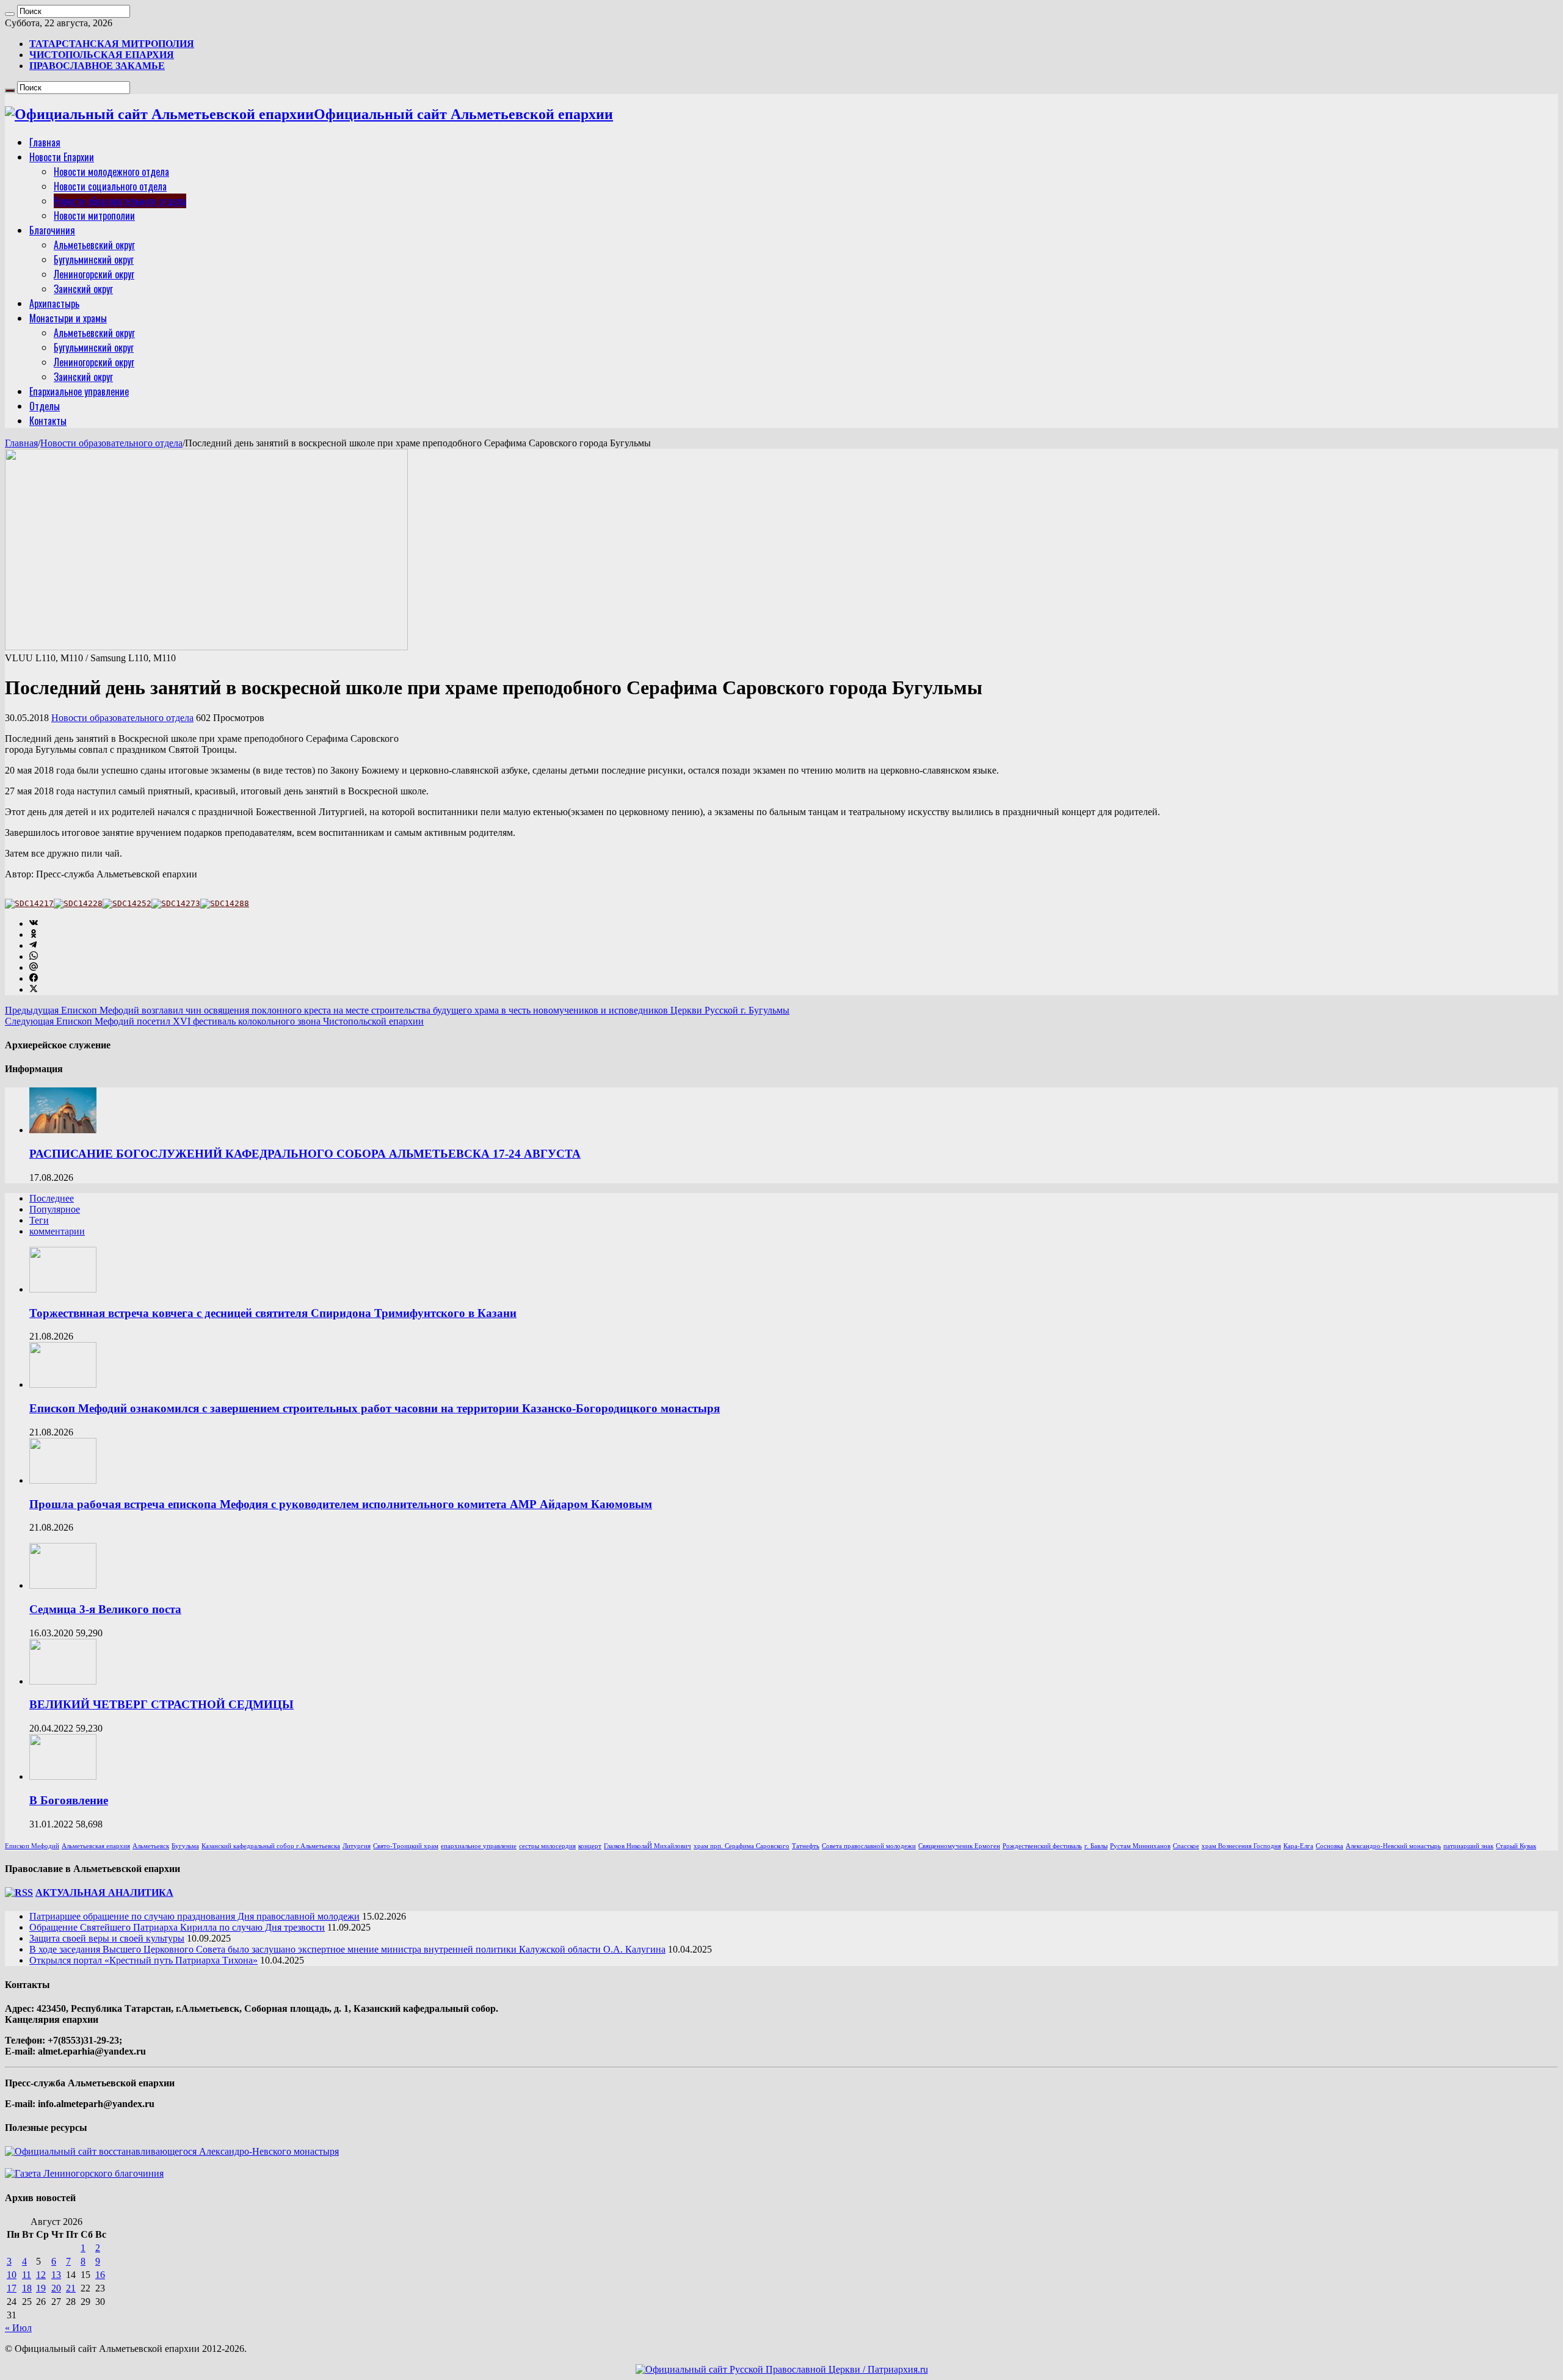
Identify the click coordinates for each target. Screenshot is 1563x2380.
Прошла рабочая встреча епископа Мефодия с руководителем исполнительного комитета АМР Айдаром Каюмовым (341, 1504)
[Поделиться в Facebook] (34, 978)
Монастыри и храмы (68, 318)
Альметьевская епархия (96, 1846)
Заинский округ (83, 289)
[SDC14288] (225, 903)
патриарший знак (1468, 1846)
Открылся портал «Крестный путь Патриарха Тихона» (143, 1960)
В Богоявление (69, 1800)
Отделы (45, 406)
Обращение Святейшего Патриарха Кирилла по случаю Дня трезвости (177, 1927)
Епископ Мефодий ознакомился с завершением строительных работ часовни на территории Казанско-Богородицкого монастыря (375, 1408)
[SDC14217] (29, 903)
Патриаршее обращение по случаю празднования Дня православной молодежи (194, 1916)
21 (71, 2288)
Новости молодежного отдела (111, 172)
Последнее (52, 1198)
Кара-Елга (1298, 1846)
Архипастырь (54, 303)
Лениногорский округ (94, 274)
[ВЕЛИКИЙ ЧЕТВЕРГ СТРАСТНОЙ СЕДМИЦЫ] (63, 1681)
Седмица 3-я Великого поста (105, 1609)
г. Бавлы (1096, 1846)
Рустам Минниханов (1140, 1846)
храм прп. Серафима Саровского (742, 1846)
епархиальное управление (479, 1846)
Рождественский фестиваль (1042, 1846)
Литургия (357, 1846)
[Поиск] (10, 14)
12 (41, 2275)
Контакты (48, 421)
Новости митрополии (94, 216)
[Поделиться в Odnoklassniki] (34, 934)
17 (12, 2288)
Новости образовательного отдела (120, 201)
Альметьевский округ (94, 245)
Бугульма (185, 1846)
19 (41, 2288)
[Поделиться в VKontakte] (34, 923)
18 (27, 2288)
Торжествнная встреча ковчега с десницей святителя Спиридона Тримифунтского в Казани (273, 1313)
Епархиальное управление (79, 391)
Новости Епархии (62, 157)
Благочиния (52, 230)
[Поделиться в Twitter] (34, 989)
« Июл (18, 2328)
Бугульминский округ (94, 259)
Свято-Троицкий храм (406, 1846)
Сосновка (1329, 1846)
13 (56, 2275)
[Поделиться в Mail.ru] (34, 967)
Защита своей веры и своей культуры (107, 1938)
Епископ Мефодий (32, 1846)
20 (56, 2288)
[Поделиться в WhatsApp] (34, 956)
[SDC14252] (127, 903)
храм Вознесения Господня (1241, 1846)
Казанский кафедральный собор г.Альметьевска (271, 1846)
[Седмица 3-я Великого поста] (63, 1585)
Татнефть (806, 1846)
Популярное (55, 1209)
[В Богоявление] (63, 1776)
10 (12, 2275)
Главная (45, 142)
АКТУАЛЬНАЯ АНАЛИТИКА (104, 1892)
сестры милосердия (547, 1846)
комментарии (57, 1231)
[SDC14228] (78, 903)
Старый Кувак (1516, 1846)
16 (100, 2275)
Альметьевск (151, 1846)
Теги (39, 1220)
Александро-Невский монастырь (1393, 1846)
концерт (590, 1846)
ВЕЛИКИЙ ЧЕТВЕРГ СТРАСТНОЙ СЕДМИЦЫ (161, 1704)
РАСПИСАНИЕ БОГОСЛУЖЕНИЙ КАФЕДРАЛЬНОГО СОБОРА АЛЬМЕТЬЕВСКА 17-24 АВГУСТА (305, 1154)
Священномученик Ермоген (959, 1846)
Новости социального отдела (110, 186)
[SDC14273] (176, 903)
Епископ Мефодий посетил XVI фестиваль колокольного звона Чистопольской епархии (214, 1021)
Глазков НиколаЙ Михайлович (647, 1846)
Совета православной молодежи (869, 1846)
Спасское (1186, 1846)
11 (27, 2275)
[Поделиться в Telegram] (33, 945)
